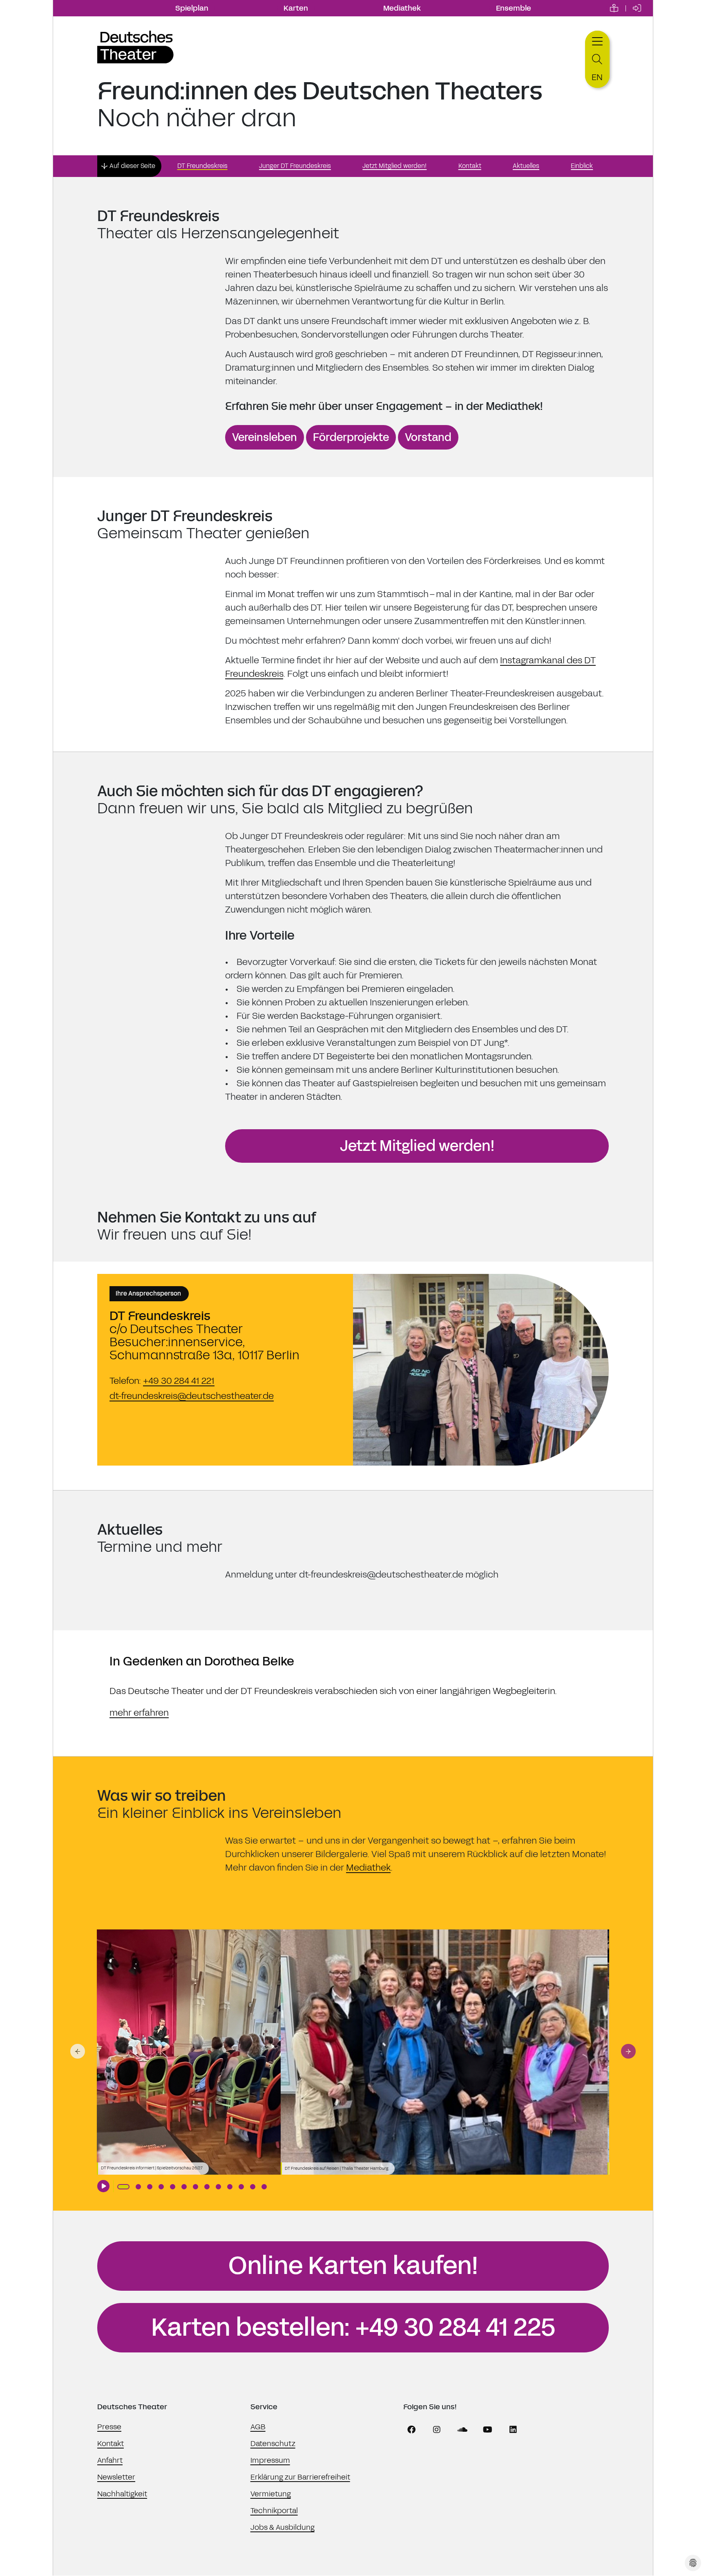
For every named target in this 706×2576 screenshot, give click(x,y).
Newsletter (116, 2477)
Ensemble (514, 8)
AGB (258, 2427)
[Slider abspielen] (103, 2186)
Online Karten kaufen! (353, 2266)
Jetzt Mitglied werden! (417, 1146)
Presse (109, 2427)
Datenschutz (273, 2444)
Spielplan (192, 8)
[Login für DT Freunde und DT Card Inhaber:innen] (637, 8)
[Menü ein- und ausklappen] (597, 40)
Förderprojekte (351, 437)
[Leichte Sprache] (614, 8)
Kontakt (111, 2444)
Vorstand (428, 437)
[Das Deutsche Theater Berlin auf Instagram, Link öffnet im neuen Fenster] (437, 2430)
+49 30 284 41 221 (179, 1381)
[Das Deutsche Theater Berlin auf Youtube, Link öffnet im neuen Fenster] (488, 2430)
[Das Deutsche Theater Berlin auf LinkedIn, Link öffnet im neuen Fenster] (513, 2430)
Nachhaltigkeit (122, 2494)
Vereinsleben (265, 437)
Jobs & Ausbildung (283, 2527)
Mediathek (402, 8)
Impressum (270, 2460)
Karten (296, 8)
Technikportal (274, 2511)
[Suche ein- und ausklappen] (597, 59)
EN (597, 77)
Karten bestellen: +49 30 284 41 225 (353, 2328)
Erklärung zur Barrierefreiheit (300, 2477)
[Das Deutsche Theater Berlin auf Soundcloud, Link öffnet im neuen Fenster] (462, 2430)
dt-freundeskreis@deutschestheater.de (192, 1396)
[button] (78, 2051)
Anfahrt (110, 2460)
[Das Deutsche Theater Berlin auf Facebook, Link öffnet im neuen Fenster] (411, 2430)
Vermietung (271, 2494)
